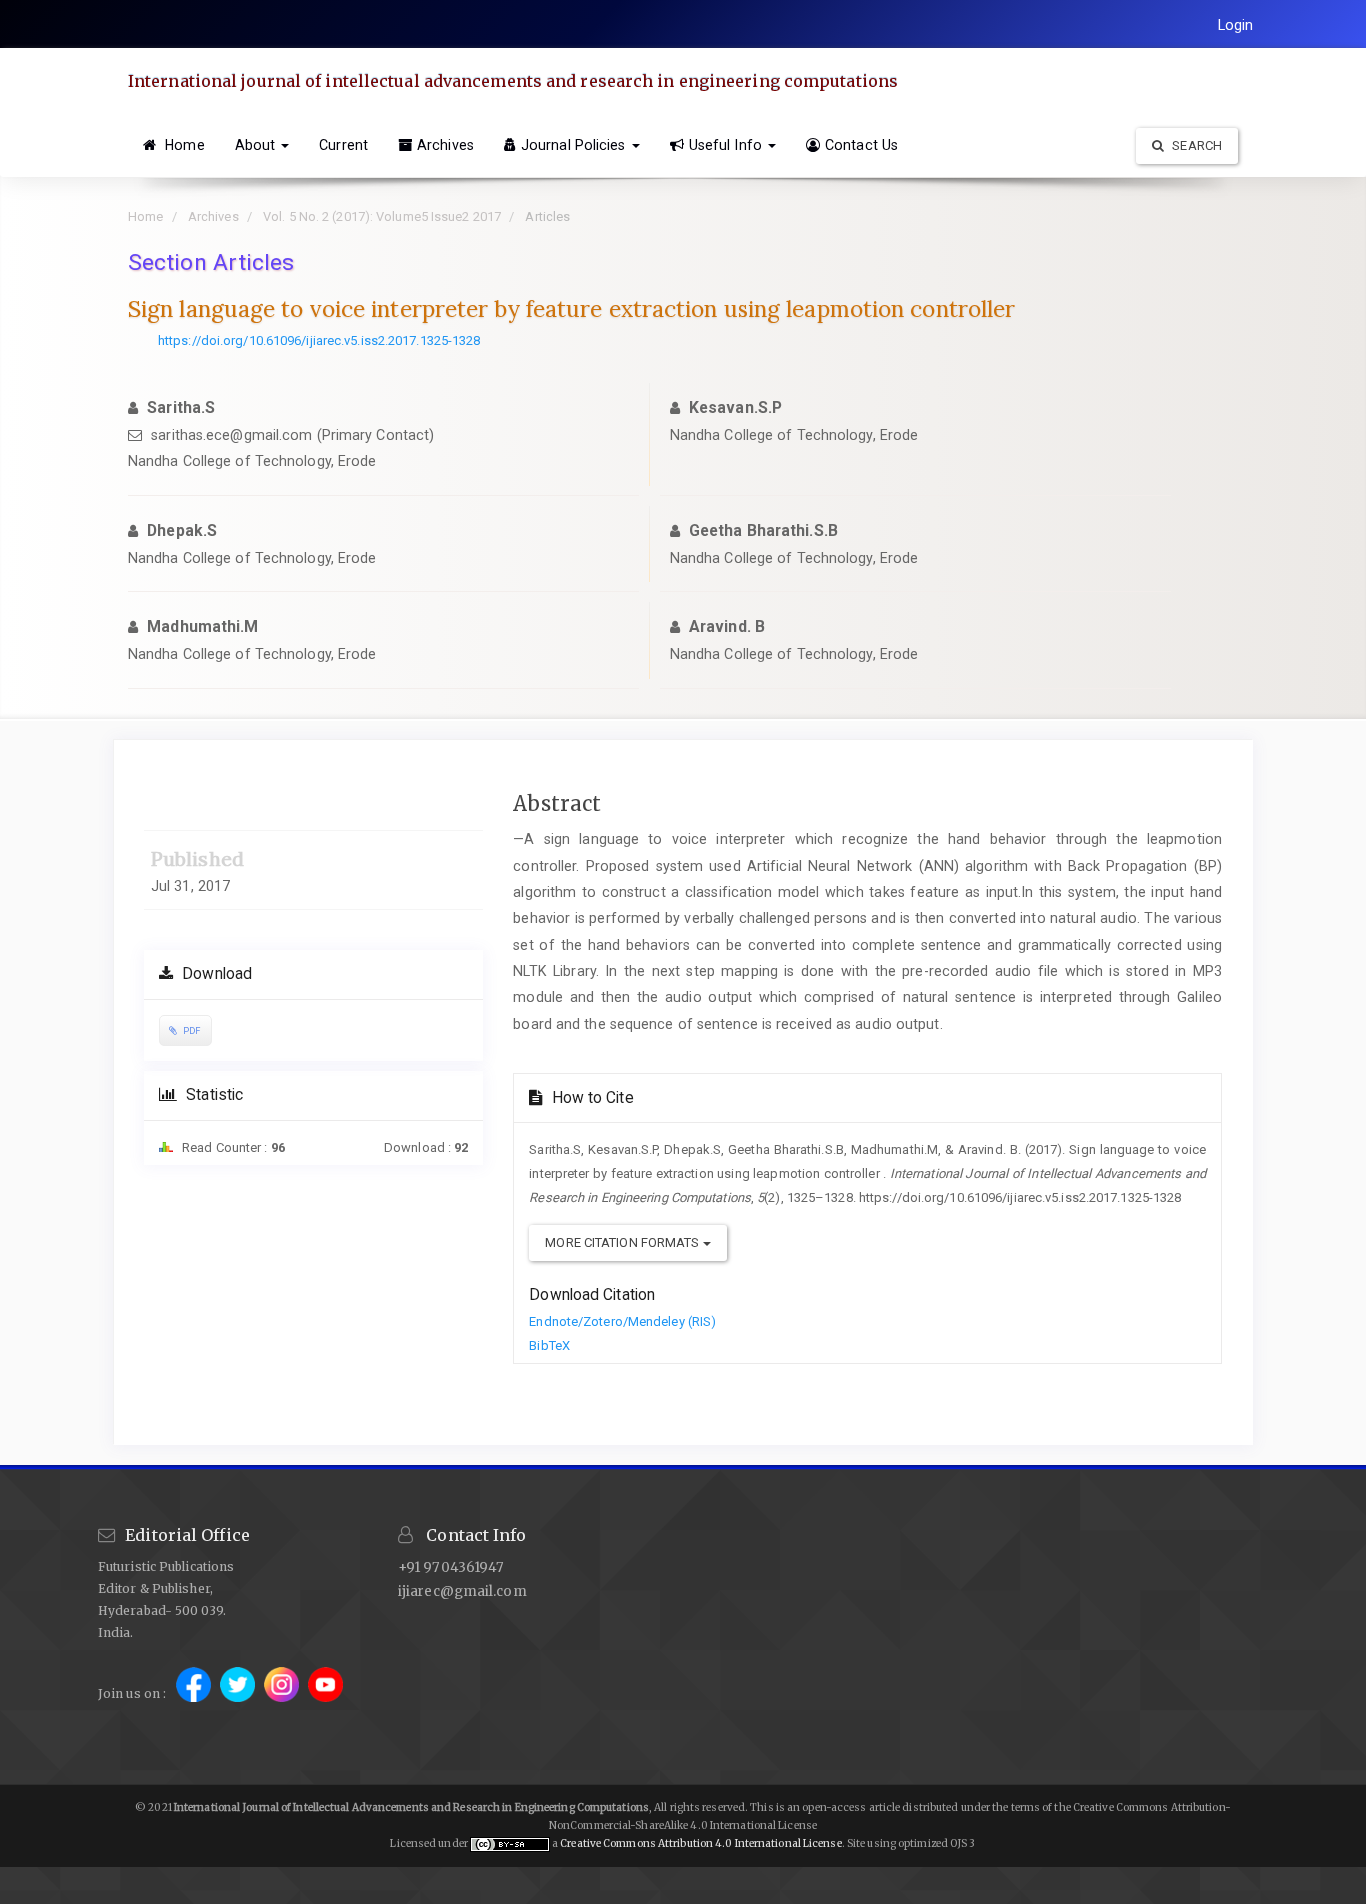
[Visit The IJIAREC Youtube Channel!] (325, 1693)
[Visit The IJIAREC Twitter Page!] (239, 1693)
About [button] (257, 145)
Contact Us (861, 145)
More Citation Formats (623, 1242)
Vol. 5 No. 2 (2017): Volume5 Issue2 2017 (382, 216)
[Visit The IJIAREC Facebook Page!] (195, 1693)
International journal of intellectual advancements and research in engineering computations (513, 81)
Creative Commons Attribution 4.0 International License (700, 1843)
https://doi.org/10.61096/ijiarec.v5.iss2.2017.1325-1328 (319, 340)
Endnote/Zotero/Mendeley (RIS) (622, 1321)
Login (1236, 25)
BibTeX (549, 1345)
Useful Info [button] (727, 145)
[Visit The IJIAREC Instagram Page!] (283, 1693)
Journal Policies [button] (575, 145)
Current (343, 145)
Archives (445, 145)
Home (183, 145)
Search (1195, 145)
